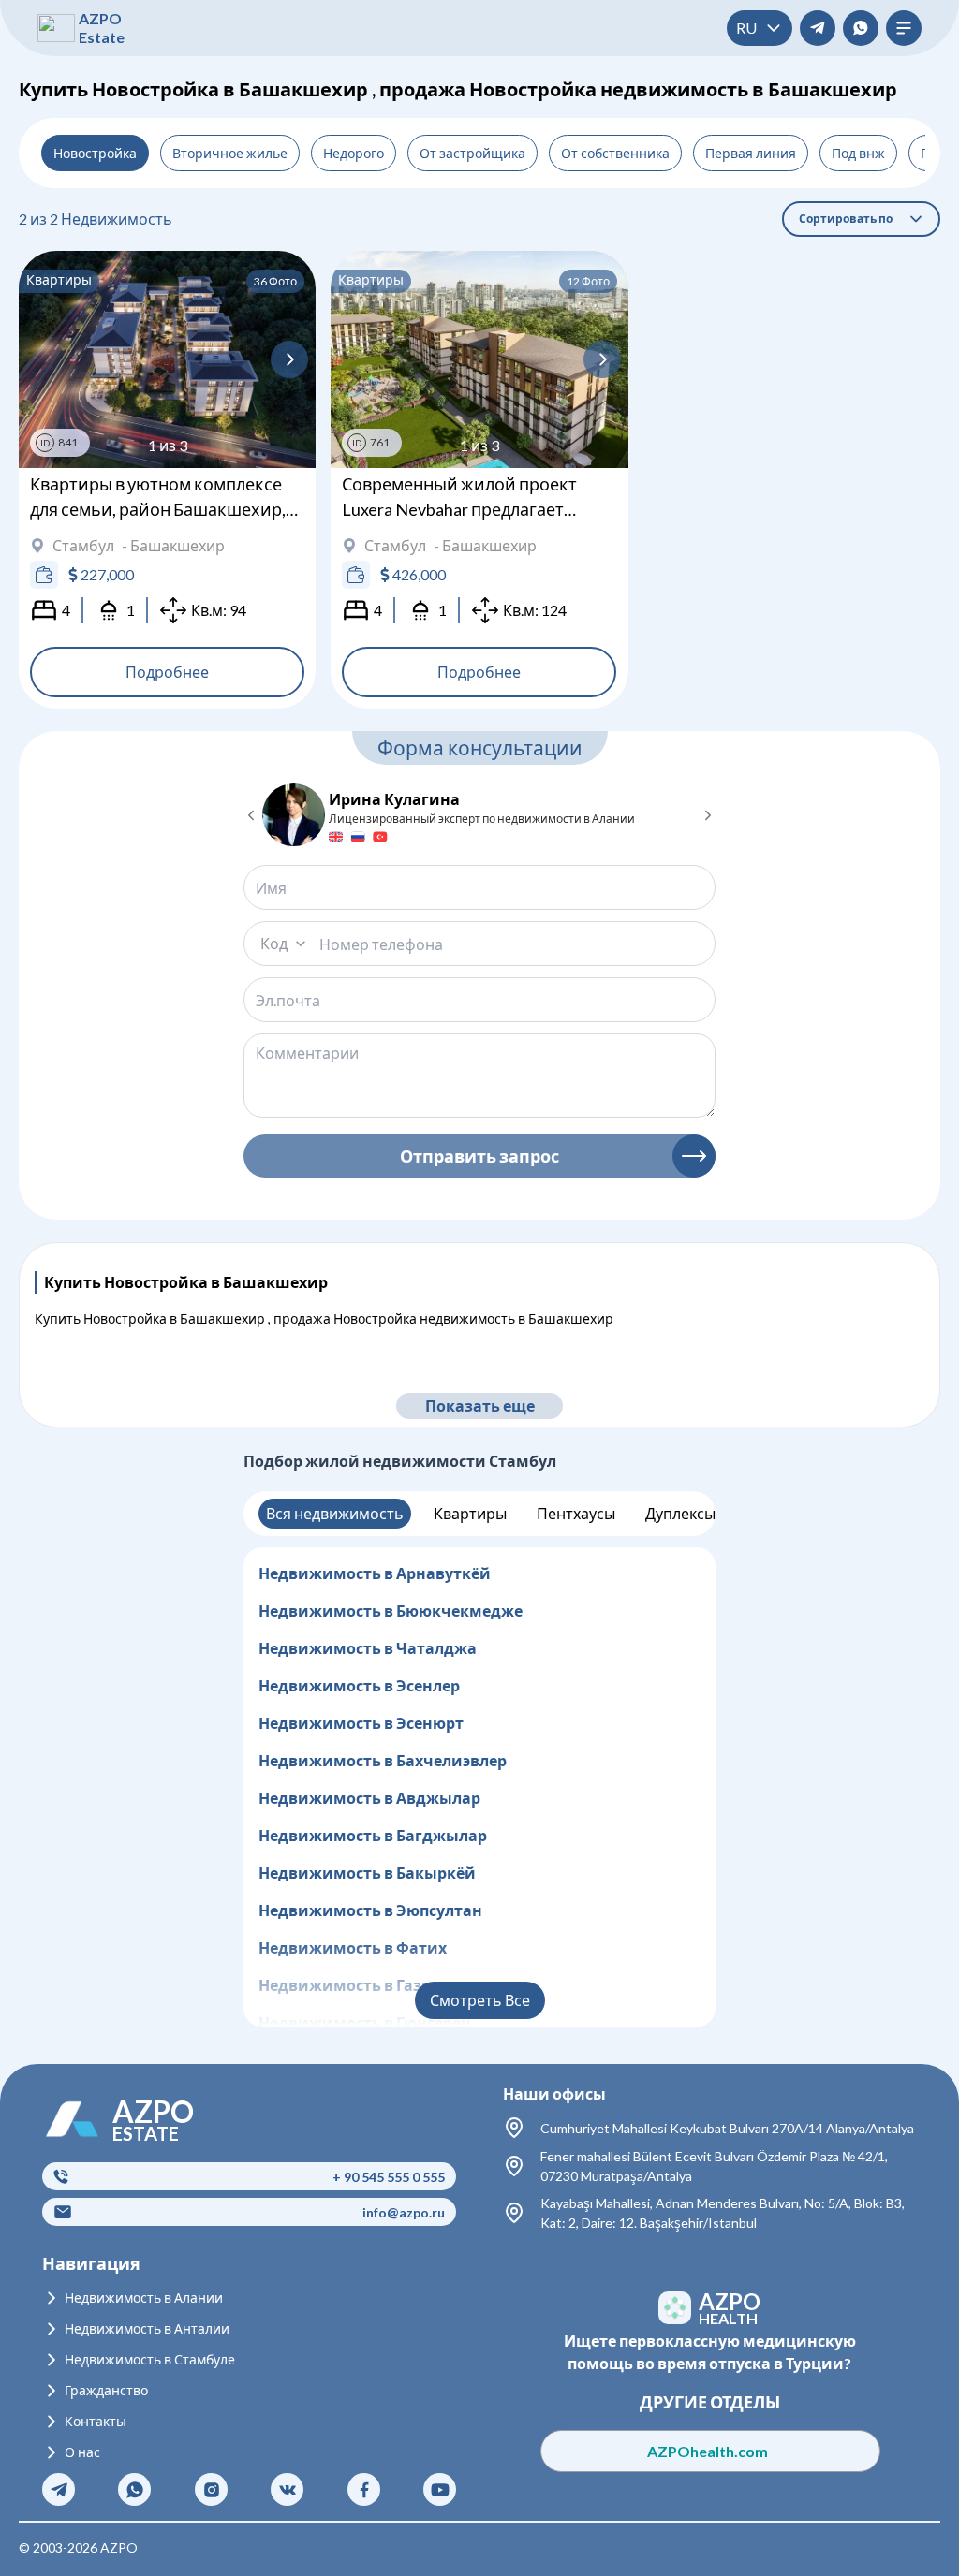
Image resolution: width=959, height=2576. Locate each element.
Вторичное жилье (230, 153)
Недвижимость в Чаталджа (368, 1648)
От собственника (615, 153)
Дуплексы (680, 1513)
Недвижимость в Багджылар (373, 1835)
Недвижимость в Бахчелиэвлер (383, 1760)
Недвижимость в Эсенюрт (361, 1723)
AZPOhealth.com (709, 2451)
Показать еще (480, 1405)
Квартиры (470, 1513)
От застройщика (472, 153)
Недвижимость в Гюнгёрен (365, 2022)
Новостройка (95, 153)
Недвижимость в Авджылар (369, 1798)
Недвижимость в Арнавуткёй (375, 1573)
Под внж (858, 153)
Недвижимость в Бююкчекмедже (391, 1610)
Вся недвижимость (335, 1513)
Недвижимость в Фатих (353, 1947)
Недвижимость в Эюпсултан (370, 1910)
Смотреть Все (480, 2000)
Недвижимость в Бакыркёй (367, 1873)
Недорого (354, 153)
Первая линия (751, 153)
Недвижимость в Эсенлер (359, 1685)
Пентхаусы (576, 1513)
